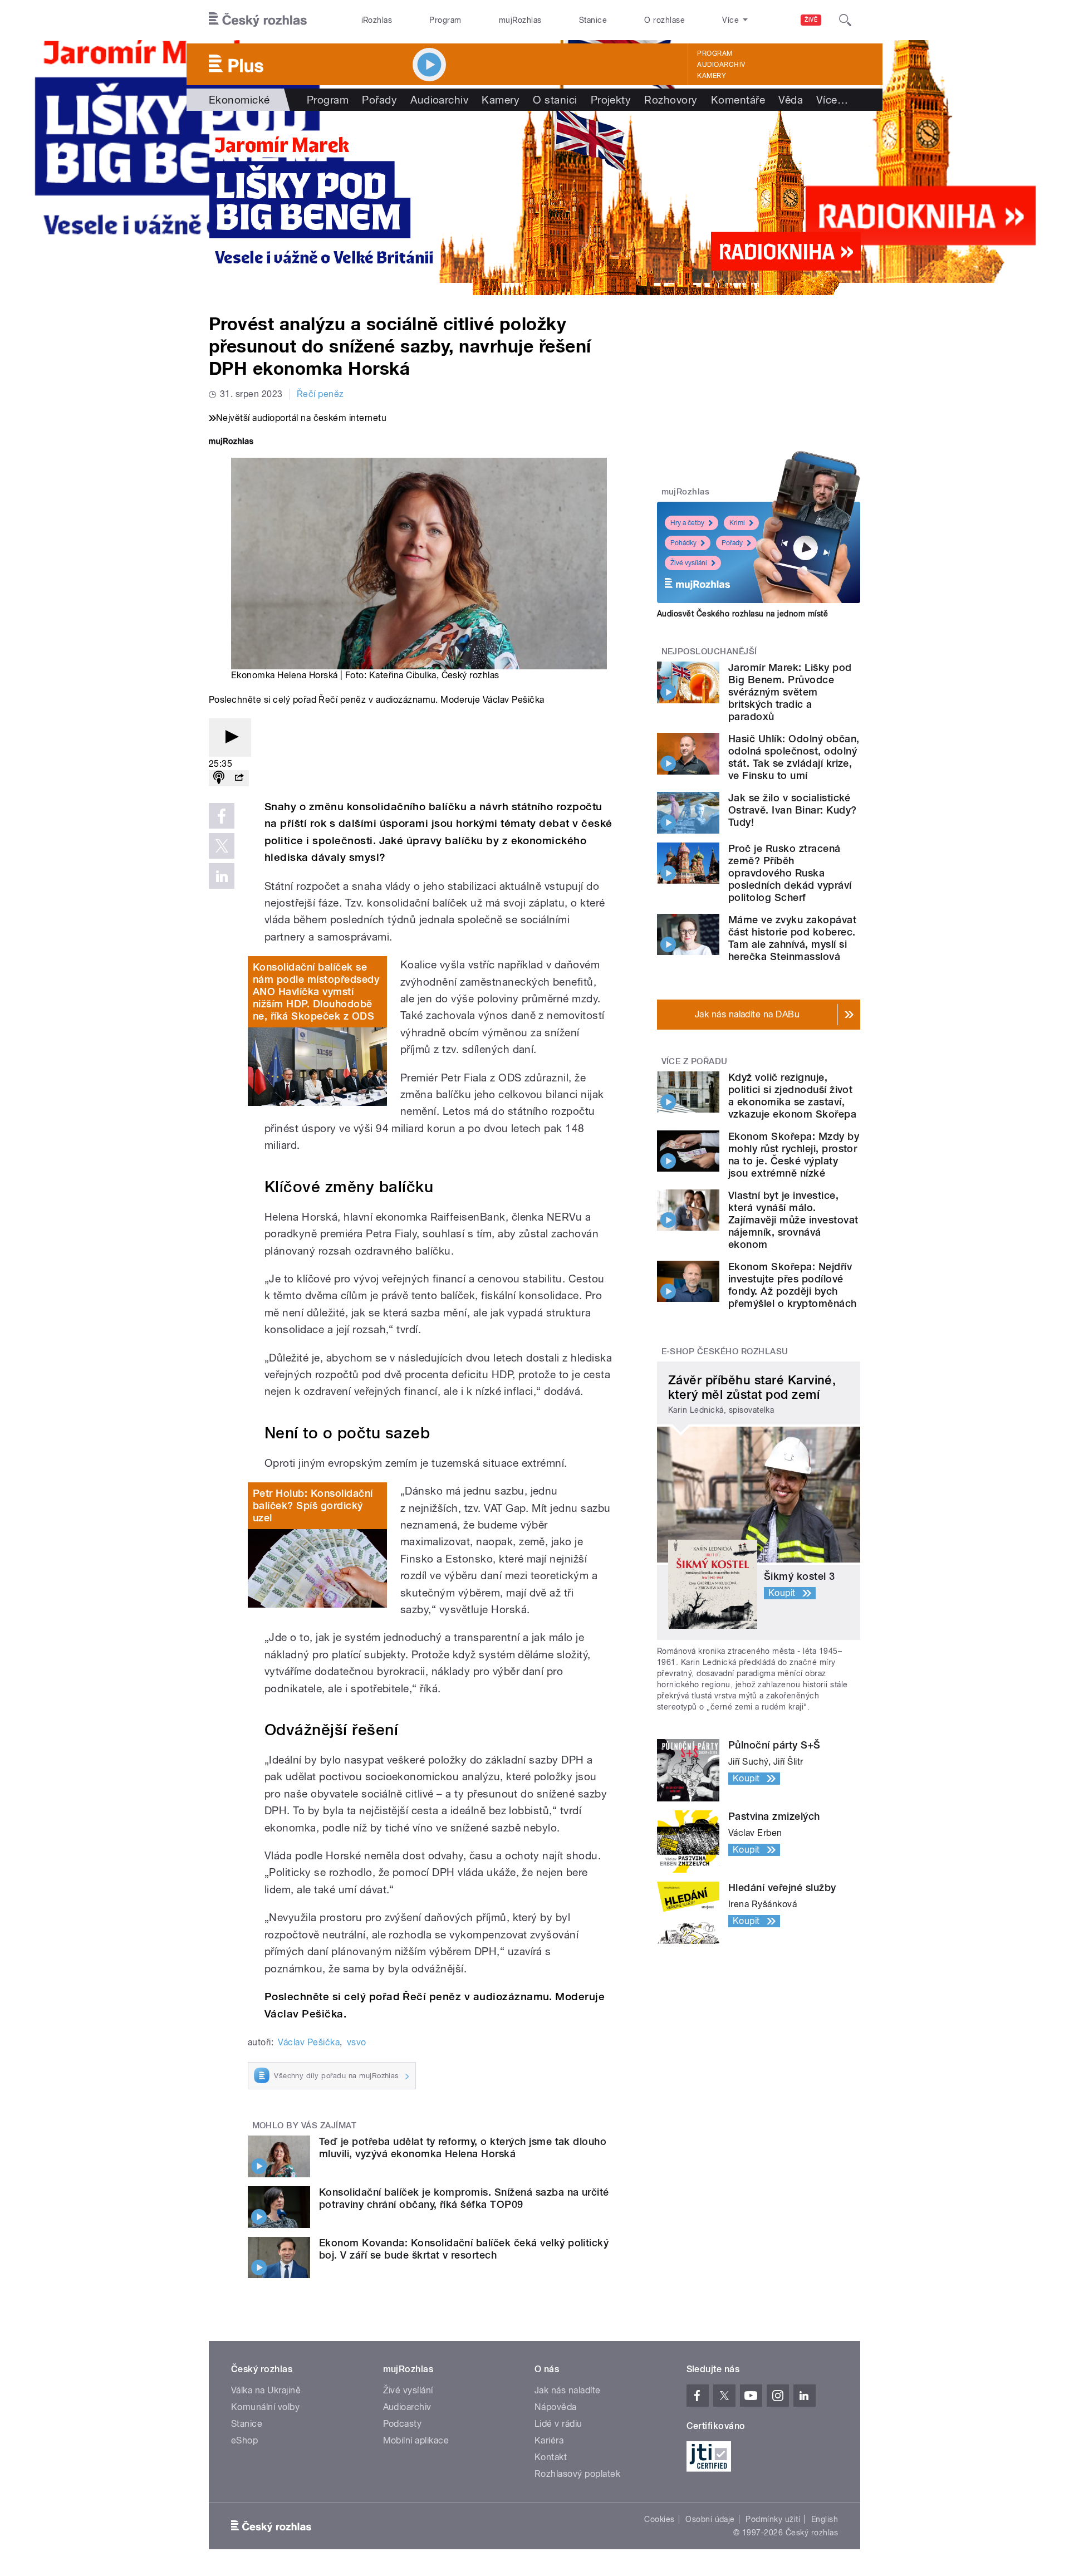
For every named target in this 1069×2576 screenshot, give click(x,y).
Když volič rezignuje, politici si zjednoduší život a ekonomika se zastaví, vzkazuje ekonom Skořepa (792, 1096)
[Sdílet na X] (222, 846)
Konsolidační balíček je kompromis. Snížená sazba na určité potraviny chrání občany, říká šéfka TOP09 (464, 2198)
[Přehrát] (230, 738)
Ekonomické (239, 100)
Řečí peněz (320, 394)
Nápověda (556, 2407)
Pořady (379, 100)
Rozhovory (671, 100)
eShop (244, 2440)
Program (445, 20)
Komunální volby (265, 2407)
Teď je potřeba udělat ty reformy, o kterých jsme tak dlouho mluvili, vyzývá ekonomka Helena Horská (463, 2148)
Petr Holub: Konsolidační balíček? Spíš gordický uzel (313, 1505)
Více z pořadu (695, 1061)
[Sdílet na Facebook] (222, 816)
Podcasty (403, 2424)
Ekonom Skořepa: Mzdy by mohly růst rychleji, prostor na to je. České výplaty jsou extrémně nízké (794, 1155)
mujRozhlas (520, 20)
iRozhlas (377, 20)
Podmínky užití (773, 2519)
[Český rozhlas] (258, 20)
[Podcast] (219, 778)
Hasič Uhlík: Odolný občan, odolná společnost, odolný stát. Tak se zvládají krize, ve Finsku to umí (794, 757)
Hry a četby (687, 523)
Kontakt (551, 2457)
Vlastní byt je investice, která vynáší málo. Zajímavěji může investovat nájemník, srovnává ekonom (793, 1220)
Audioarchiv (721, 65)
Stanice (593, 20)
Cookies (659, 2519)
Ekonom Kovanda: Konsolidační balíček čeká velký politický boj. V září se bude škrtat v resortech (464, 2249)
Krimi (737, 523)
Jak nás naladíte (568, 2390)
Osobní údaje (710, 2519)
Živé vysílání (689, 563)
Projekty (611, 100)
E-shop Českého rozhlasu (725, 1351)
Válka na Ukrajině (266, 2390)
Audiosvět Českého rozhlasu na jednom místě (742, 614)
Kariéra (549, 2440)
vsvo (357, 2042)
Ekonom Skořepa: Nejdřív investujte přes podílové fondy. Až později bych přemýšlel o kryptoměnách (793, 1285)
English (825, 2519)
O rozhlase (665, 20)
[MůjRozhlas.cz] (231, 442)
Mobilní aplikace (416, 2440)
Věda (791, 100)
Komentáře (738, 100)
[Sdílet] (239, 778)
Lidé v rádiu (558, 2424)
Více (832, 100)
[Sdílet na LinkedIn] (222, 876)
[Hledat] (845, 20)
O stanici (555, 100)
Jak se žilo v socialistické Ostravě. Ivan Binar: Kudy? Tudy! (792, 810)
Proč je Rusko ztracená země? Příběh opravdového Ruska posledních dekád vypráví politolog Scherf (790, 873)
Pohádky (683, 543)
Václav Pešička (309, 2042)
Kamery (712, 76)
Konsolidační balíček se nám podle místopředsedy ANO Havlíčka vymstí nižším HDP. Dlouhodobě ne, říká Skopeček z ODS (316, 991)
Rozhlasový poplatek (577, 2474)
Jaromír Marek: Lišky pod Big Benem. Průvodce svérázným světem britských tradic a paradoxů (790, 692)
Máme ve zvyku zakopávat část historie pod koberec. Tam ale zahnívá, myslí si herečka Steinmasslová (792, 938)
